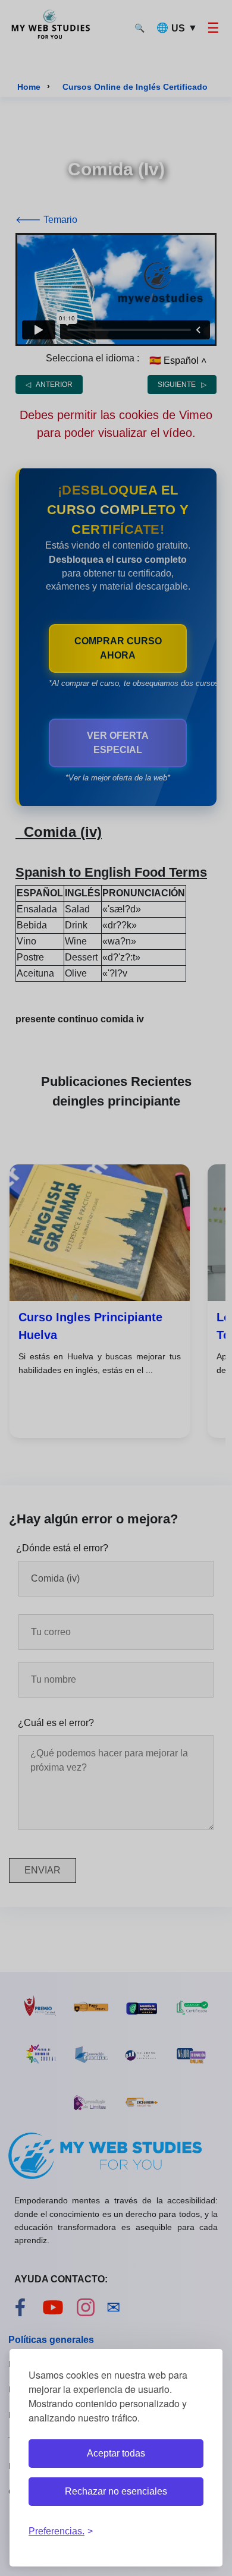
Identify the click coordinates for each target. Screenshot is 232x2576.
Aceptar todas (116, 2453)
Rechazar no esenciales (116, 2491)
